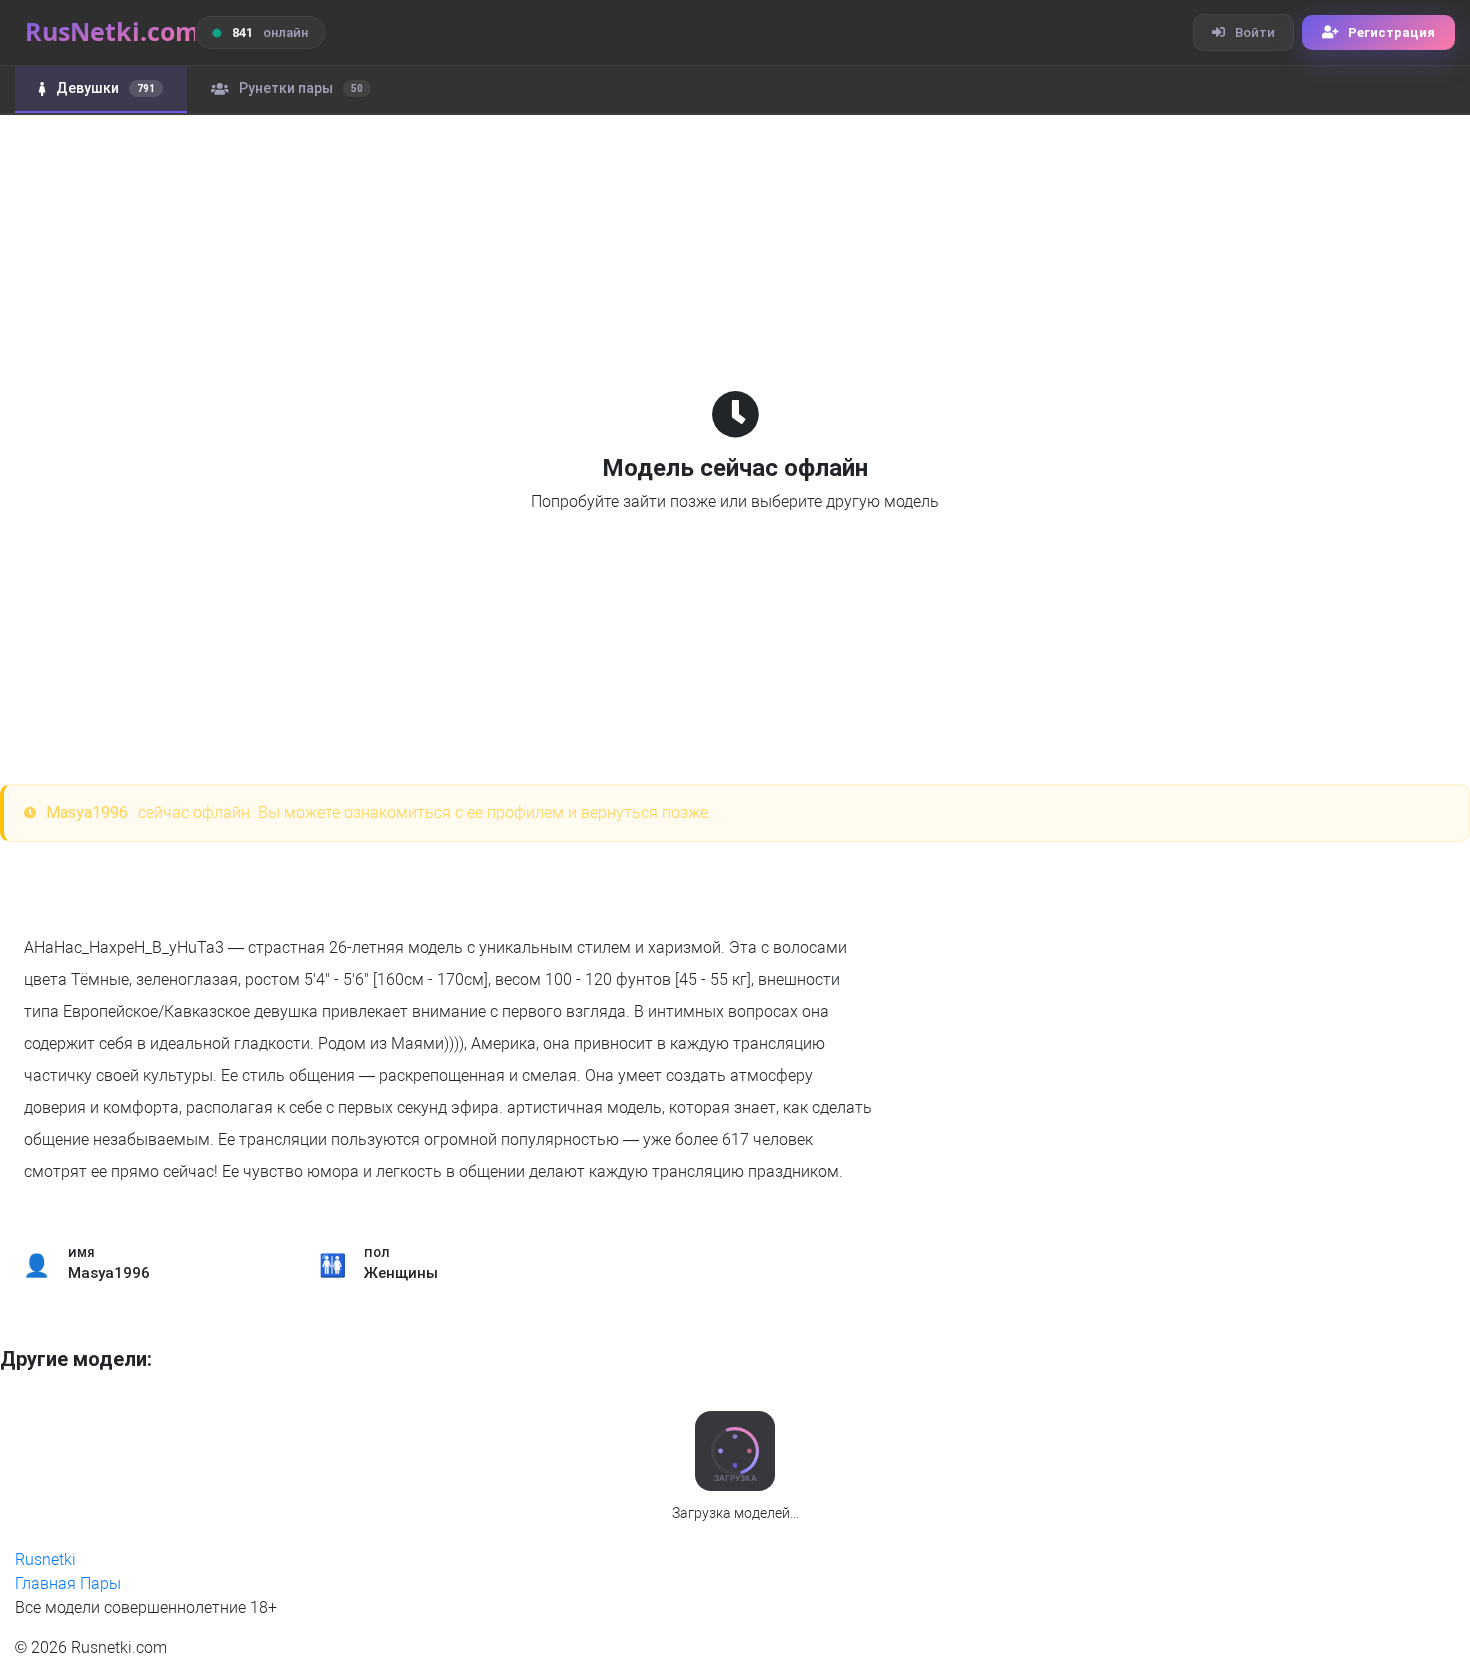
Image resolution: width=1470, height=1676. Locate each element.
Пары (100, 1583)
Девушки (105, 88)
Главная (45, 1583)
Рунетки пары (301, 88)
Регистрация (1391, 32)
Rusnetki (45, 1559)
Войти (1255, 32)
